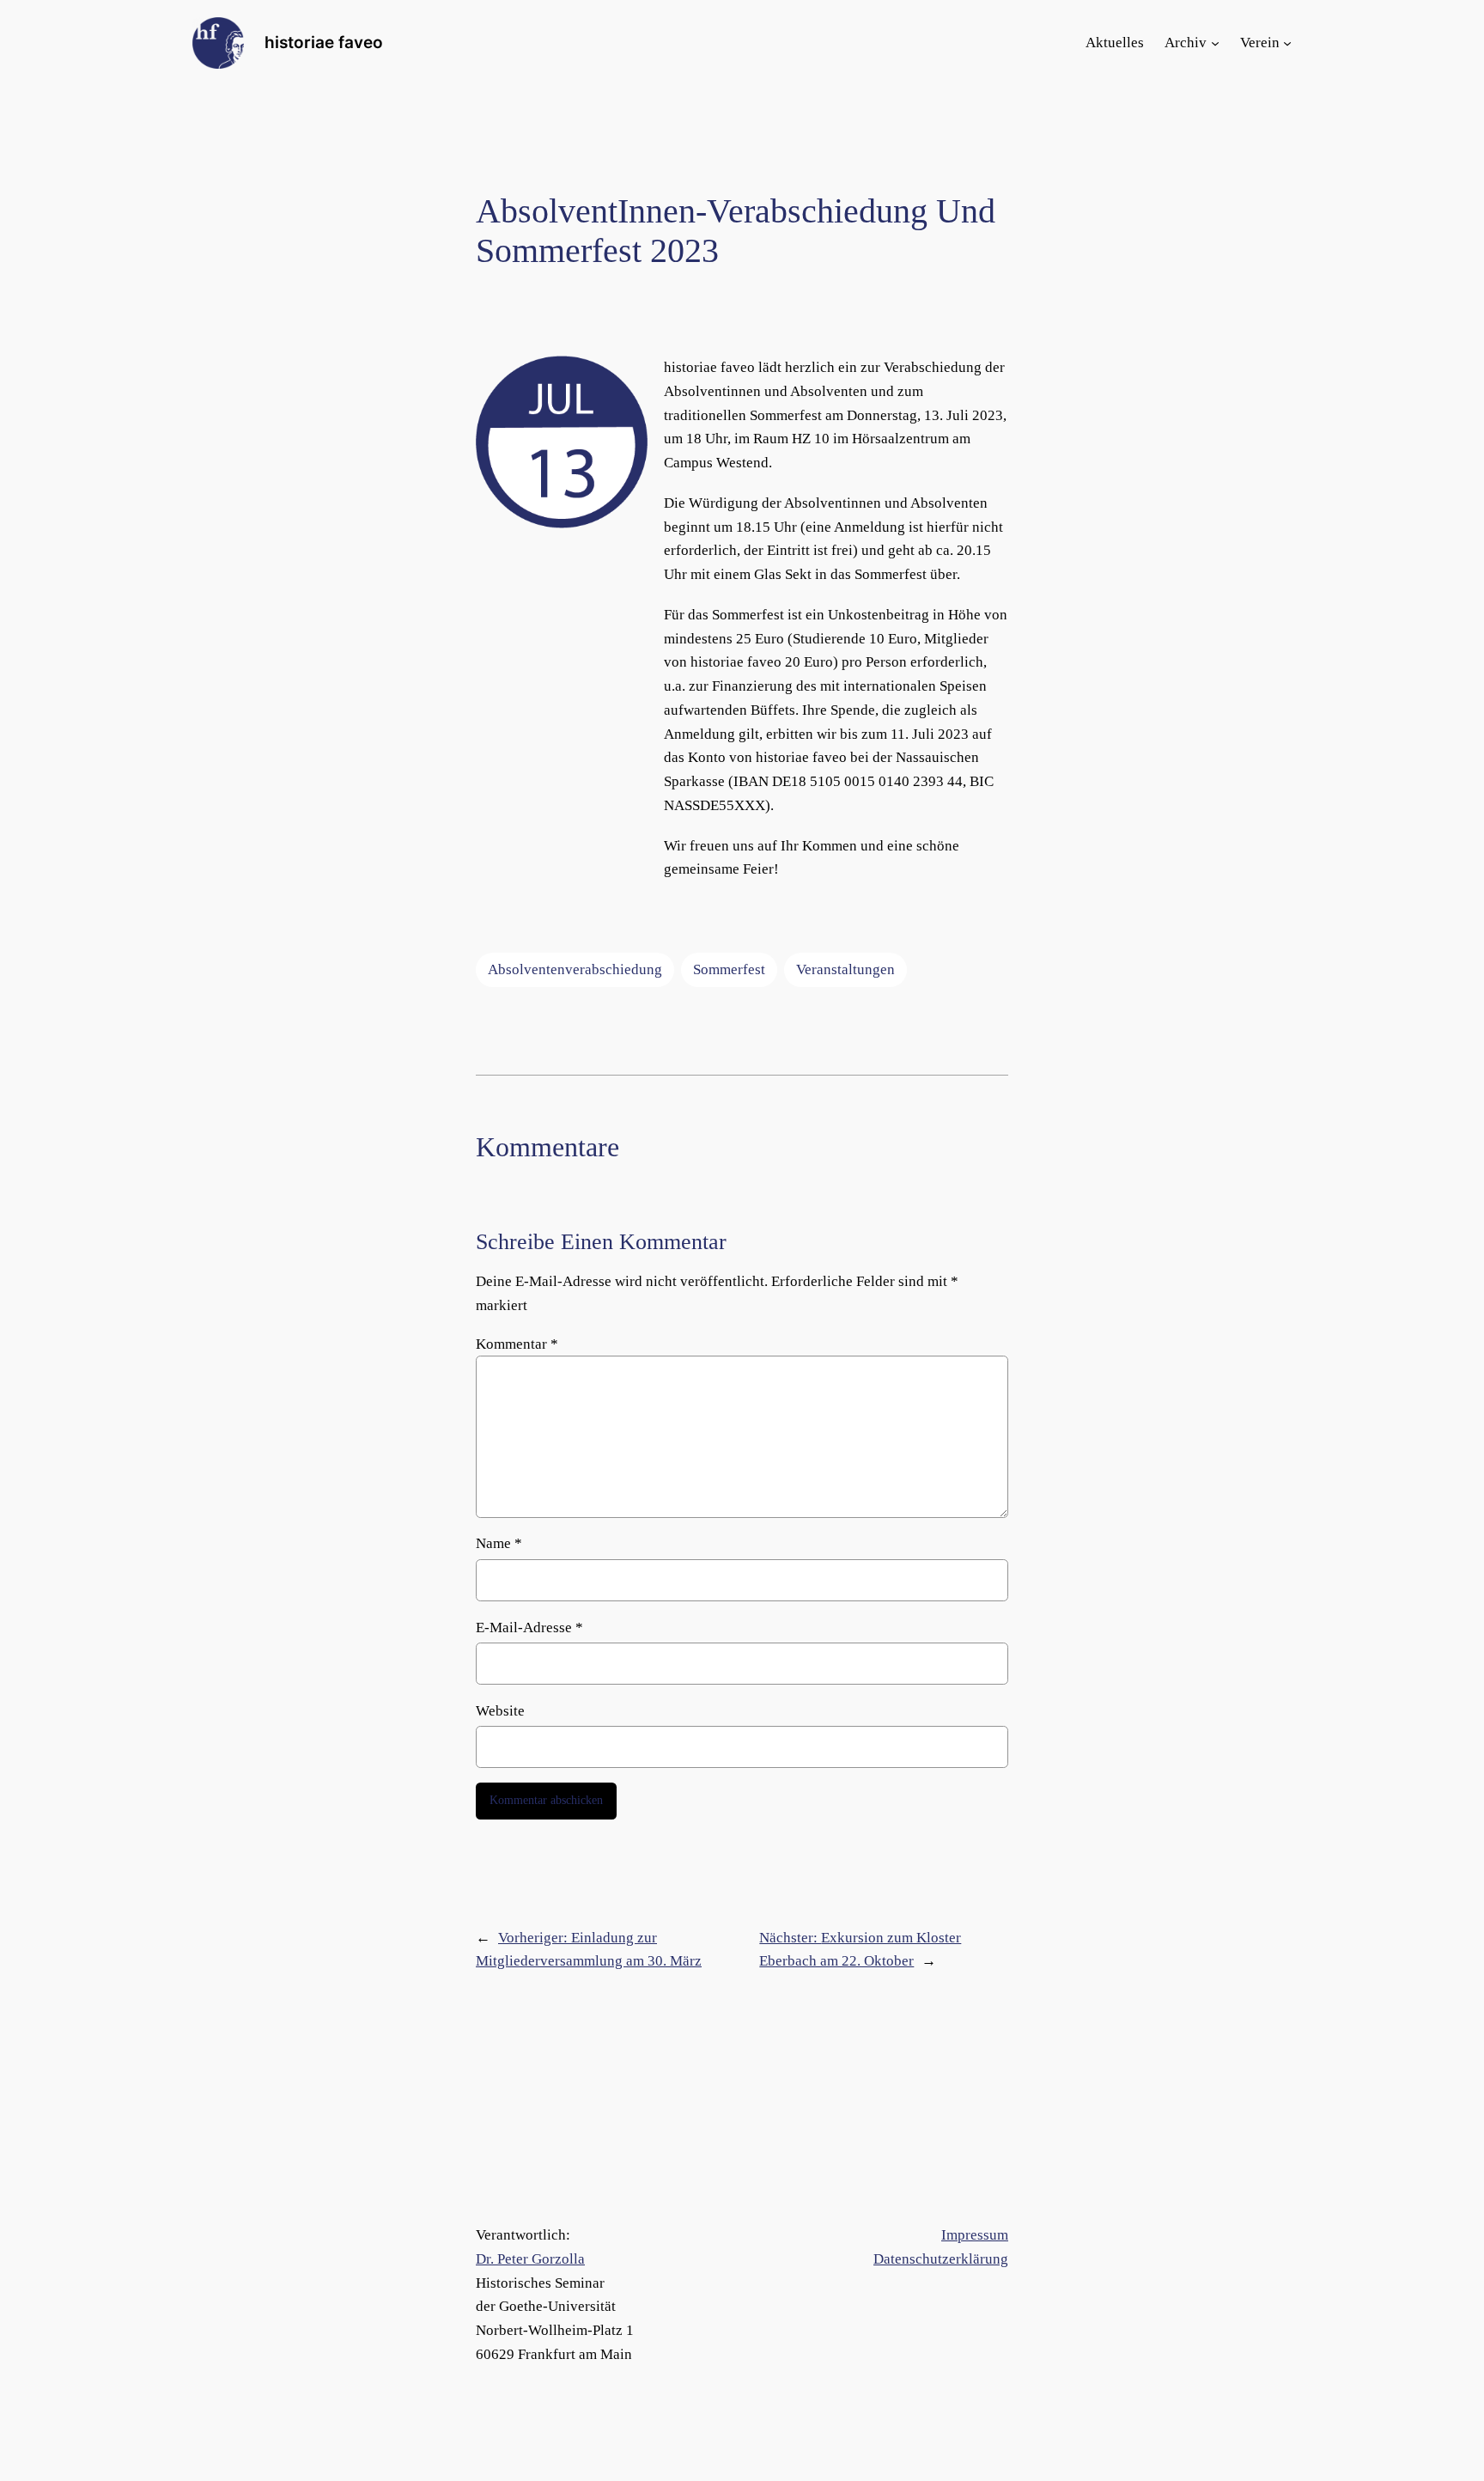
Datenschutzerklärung (941, 2259)
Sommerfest (729, 969)
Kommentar (517, 1344)
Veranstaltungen (845, 969)
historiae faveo (324, 42)
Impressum (975, 2235)
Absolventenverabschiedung (575, 969)
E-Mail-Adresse (529, 1628)
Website (500, 1711)
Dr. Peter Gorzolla (530, 2259)
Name (499, 1543)
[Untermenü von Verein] (1287, 43)
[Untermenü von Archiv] (1215, 43)
